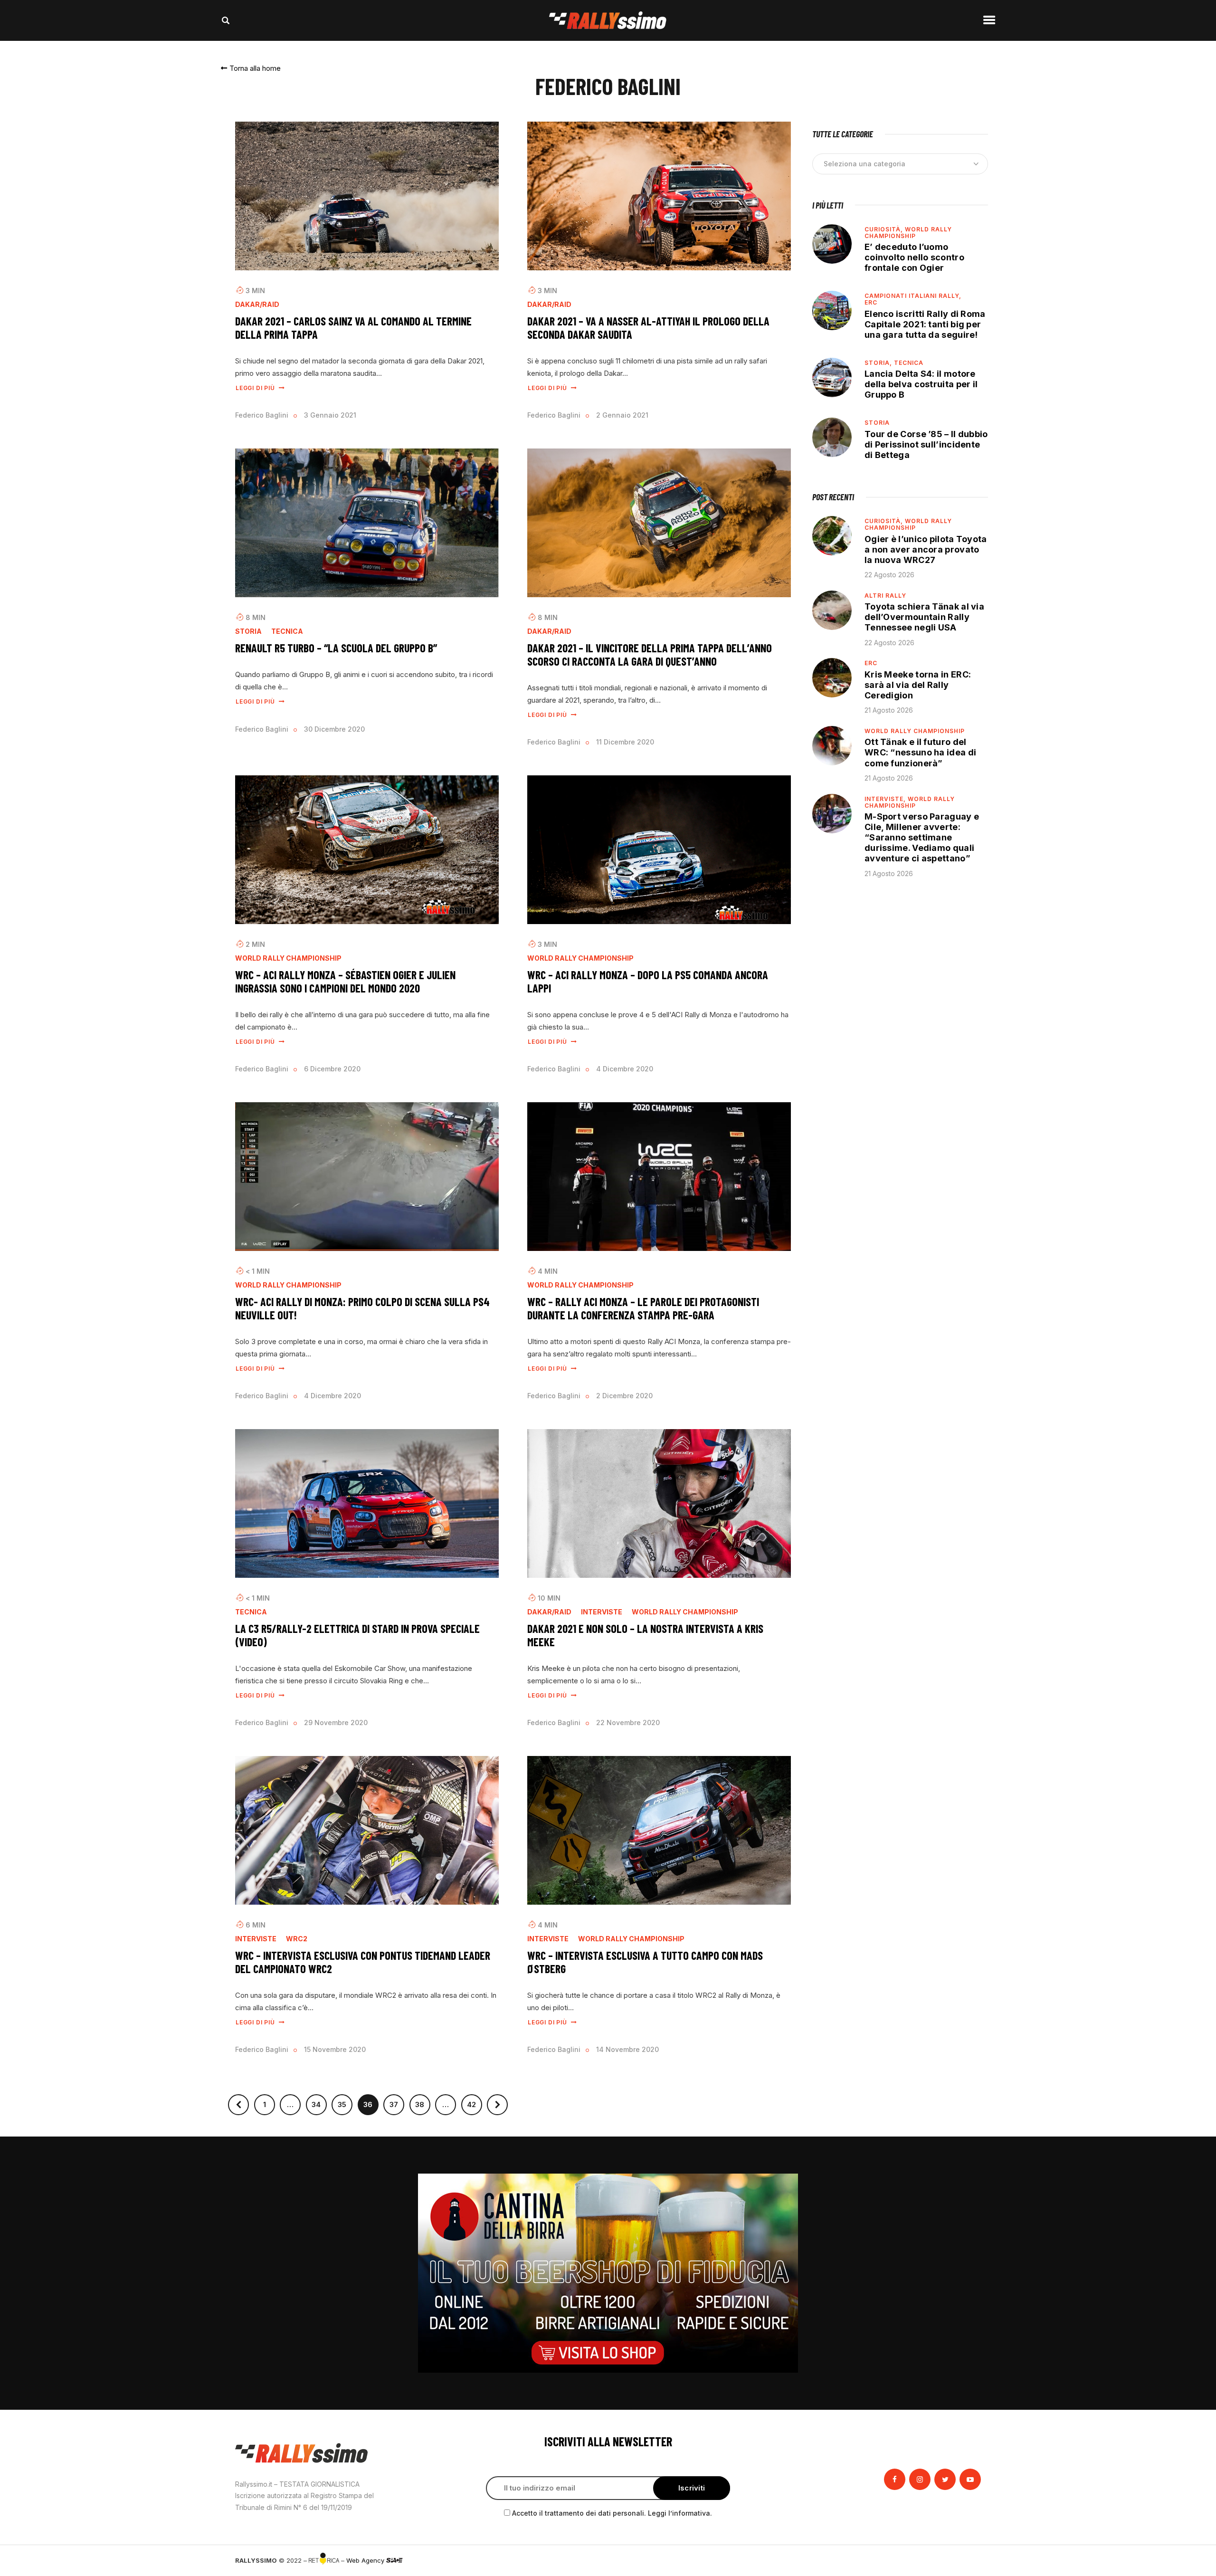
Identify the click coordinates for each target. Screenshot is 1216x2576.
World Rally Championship (288, 958)
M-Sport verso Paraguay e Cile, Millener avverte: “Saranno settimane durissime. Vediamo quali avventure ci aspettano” (922, 838)
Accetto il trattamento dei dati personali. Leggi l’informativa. (612, 2513)
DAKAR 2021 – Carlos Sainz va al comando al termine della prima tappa (353, 328)
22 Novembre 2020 (628, 1722)
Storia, (879, 363)
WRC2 (297, 1939)
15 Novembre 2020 (335, 2049)
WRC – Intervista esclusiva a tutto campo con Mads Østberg (645, 1962)
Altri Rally (885, 596)
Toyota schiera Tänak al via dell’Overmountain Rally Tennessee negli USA (924, 617)
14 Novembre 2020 (627, 2049)
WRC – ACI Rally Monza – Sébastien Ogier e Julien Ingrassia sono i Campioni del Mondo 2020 (345, 981)
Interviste (602, 1612)
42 (475, 2102)
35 (345, 2102)
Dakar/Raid (257, 305)
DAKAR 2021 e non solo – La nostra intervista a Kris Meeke (645, 1635)
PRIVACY (968, 2560)
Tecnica (287, 631)
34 (319, 2102)
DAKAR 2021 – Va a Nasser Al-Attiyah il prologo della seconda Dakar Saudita (648, 328)
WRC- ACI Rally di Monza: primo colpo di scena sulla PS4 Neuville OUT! (362, 1308)
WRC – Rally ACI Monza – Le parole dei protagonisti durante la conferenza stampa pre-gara (643, 1308)
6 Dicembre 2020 (332, 1069)
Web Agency (366, 2560)
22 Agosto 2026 (889, 575)
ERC (871, 302)
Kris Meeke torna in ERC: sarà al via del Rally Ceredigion (918, 685)
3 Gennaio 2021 (330, 415)
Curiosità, (885, 229)
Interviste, (886, 799)
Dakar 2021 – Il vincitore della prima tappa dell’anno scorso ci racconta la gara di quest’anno (650, 654)
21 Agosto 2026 (889, 710)
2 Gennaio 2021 (622, 415)
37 (397, 2102)
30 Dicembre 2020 (334, 729)
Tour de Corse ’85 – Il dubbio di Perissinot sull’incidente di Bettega (926, 444)
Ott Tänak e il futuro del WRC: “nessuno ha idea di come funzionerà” (920, 752)
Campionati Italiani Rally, (913, 296)
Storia (248, 631)
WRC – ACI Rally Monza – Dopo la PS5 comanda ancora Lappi (648, 981)
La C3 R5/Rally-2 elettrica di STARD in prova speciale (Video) (357, 1635)
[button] (251, 68)
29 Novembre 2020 (336, 1722)
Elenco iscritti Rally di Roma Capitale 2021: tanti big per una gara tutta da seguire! (925, 324)
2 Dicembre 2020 (624, 1396)
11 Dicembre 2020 (625, 742)
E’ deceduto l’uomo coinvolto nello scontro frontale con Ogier (914, 257)
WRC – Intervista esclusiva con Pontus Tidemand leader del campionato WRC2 (363, 1962)
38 (423, 2102)
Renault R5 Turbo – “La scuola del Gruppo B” (336, 648)
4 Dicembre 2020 (625, 1069)
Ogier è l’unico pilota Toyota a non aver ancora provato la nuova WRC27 (926, 549)
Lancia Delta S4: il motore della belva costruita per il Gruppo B (921, 384)
